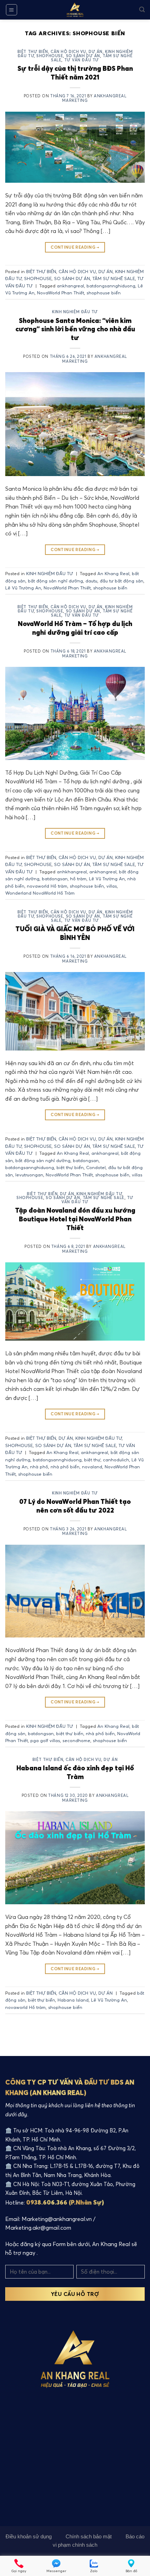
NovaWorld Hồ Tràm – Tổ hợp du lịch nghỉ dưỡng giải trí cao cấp (75, 628)
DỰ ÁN (96, 52)
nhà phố (39, 1467)
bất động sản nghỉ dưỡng (55, 581)
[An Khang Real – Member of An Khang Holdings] (75, 10)
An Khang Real (113, 573)
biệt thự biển (70, 1167)
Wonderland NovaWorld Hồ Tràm (40, 893)
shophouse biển (104, 293)
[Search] (142, 10)
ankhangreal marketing (94, 98)
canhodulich (116, 1460)
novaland (92, 1467)
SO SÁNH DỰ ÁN (83, 56)
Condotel (96, 1167)
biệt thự (92, 1460)
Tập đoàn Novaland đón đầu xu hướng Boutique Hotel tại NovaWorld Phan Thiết (75, 1219)
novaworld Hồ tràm (47, 886)
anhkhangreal (72, 872)
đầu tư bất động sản (122, 581)
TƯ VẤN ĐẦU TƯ (82, 60)
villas (112, 886)
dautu (91, 581)
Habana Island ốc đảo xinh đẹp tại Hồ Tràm (75, 1772)
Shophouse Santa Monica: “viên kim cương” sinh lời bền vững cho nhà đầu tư (75, 329)
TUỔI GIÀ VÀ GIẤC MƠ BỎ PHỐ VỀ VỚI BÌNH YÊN (75, 933)
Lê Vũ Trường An (23, 588)
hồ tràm (78, 879)
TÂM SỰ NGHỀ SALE (114, 278)
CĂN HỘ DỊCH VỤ (68, 52)
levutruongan (29, 1175)
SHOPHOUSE (50, 56)
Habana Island (73, 2000)
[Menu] (12, 10)
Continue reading (75, 247)
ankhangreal (70, 286)
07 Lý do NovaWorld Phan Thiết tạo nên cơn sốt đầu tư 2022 (75, 1506)
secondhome (76, 1740)
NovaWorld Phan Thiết (61, 293)
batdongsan (55, 879)
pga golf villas (45, 1740)
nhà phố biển (65, 1467)
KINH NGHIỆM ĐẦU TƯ (75, 312)
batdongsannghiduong (111, 286)
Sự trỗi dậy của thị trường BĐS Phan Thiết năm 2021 (75, 73)
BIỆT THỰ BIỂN (33, 52)
